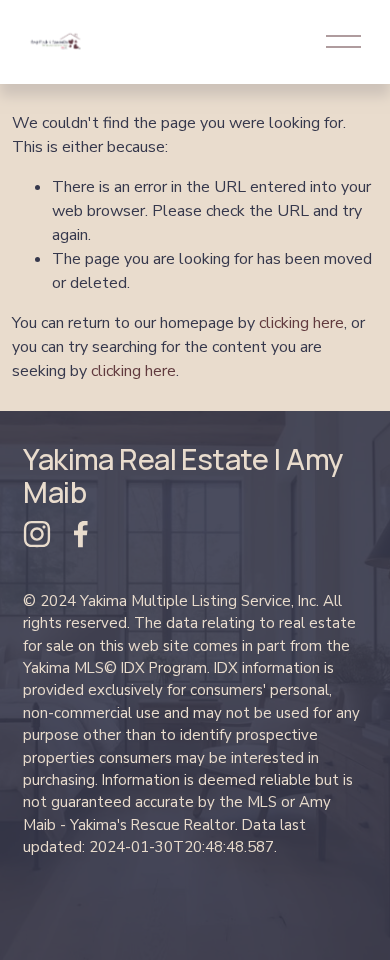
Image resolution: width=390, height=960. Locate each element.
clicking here (301, 323)
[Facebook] (81, 534)
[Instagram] (37, 534)
